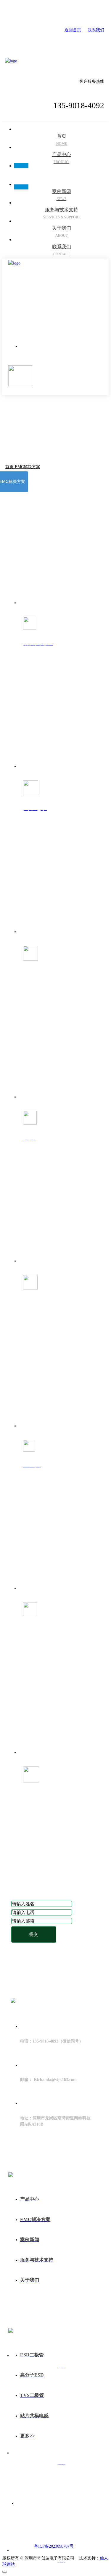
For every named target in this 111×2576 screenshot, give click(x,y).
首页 (10, 467)
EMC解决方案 (28, 467)
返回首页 (73, 30)
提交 (34, 1934)
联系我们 (96, 30)
